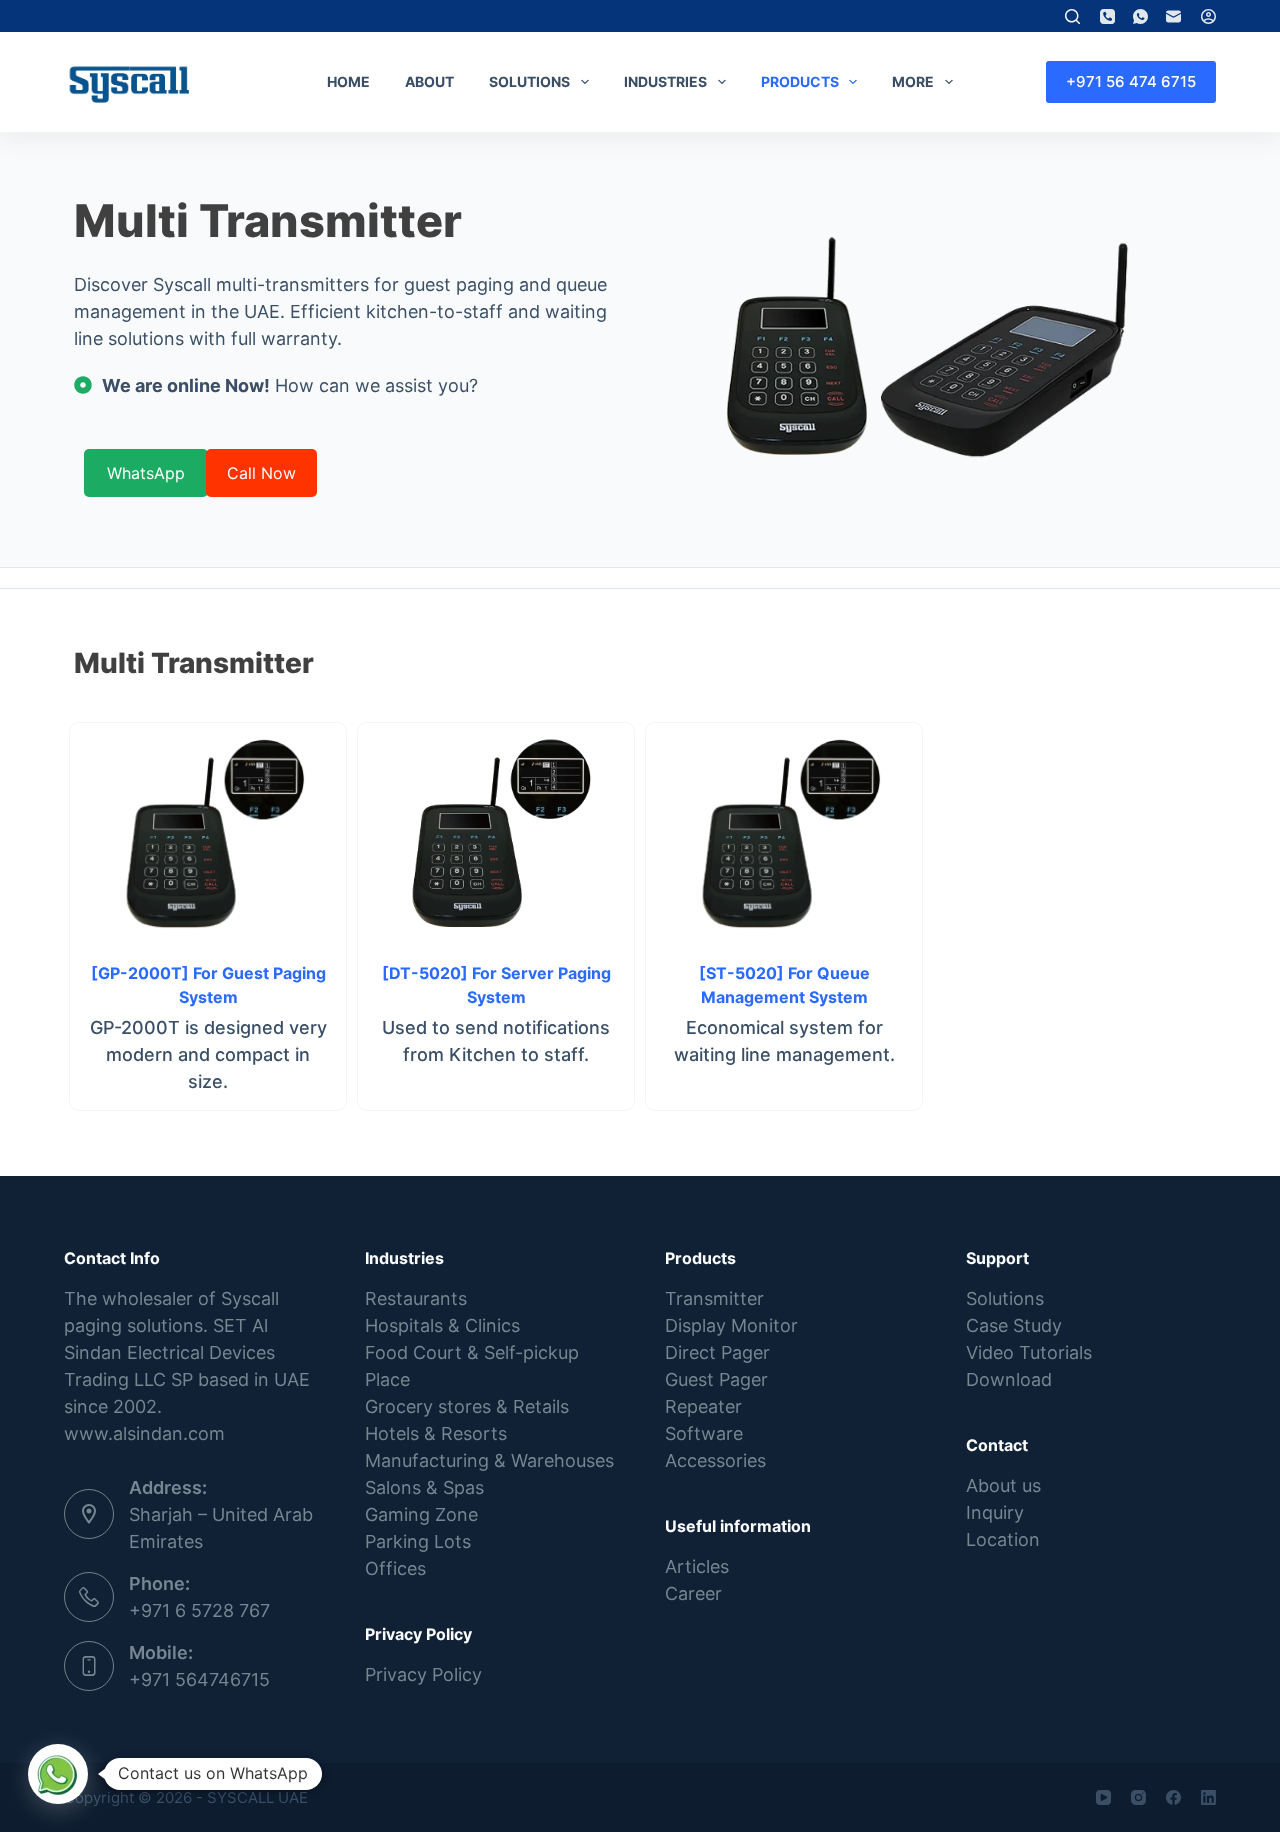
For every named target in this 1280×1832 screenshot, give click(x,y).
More (913, 81)
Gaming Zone (421, 1514)
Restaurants (416, 1298)
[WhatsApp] (1140, 16)
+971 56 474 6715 (1131, 81)
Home (348, 81)
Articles (697, 1566)
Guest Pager (716, 1379)
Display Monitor (731, 1325)
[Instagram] (1138, 1797)
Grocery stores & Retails (467, 1406)
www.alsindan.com (144, 1433)
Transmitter (714, 1298)
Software (704, 1433)
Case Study (1014, 1325)
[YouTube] (1103, 1797)
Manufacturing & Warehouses (489, 1460)
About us (1003, 1485)
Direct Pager (717, 1352)
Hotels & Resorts (436, 1433)
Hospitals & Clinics (442, 1325)
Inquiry (995, 1512)
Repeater (703, 1406)
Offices (395, 1568)
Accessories (715, 1460)
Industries (665, 81)
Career (693, 1593)
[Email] (1173, 16)
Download (1009, 1379)
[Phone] (1107, 16)
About (429, 81)
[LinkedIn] (1208, 1797)
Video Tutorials (1029, 1352)
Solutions (529, 81)
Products (800, 81)
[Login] (1208, 16)
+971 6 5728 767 (199, 1610)
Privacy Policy (423, 1674)
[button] (58, 1774)
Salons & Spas (424, 1487)
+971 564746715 (199, 1679)
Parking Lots (418, 1541)
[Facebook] (1173, 1797)
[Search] (1072, 16)
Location (1003, 1539)
